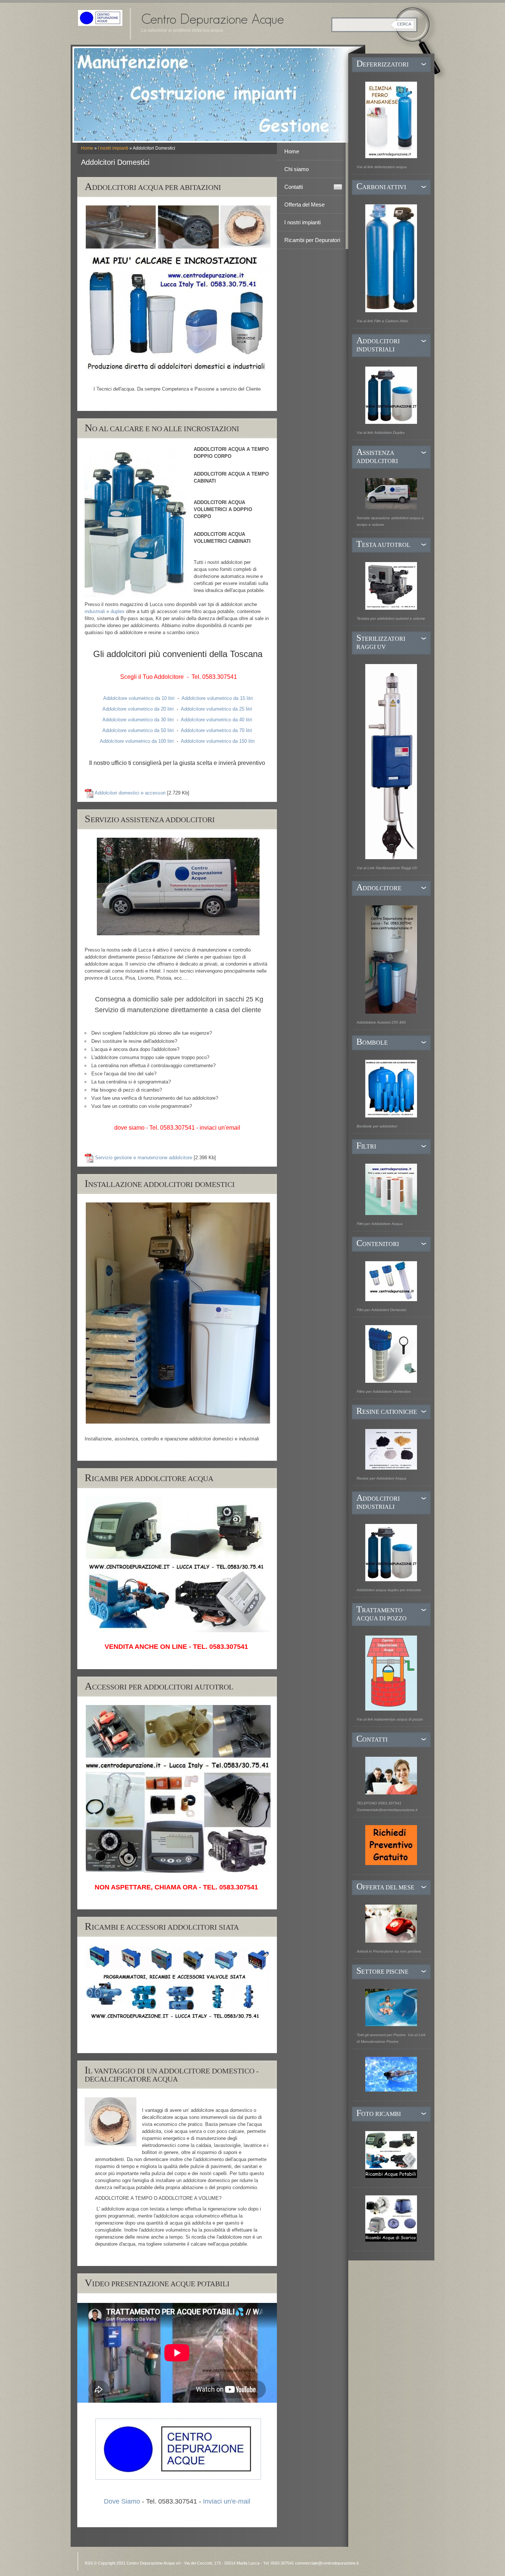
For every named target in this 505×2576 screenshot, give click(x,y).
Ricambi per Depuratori (312, 240)
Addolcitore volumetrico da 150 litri (218, 741)
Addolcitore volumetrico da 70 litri (216, 730)
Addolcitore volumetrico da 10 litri (139, 698)
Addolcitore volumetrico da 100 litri (137, 741)
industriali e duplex (105, 611)
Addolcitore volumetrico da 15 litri (217, 698)
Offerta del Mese (304, 205)
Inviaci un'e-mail (227, 2501)
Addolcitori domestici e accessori (130, 793)
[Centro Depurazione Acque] (100, 18)
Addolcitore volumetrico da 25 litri (216, 709)
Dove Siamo (122, 2501)
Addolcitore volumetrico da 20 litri (138, 709)
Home (87, 148)
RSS (89, 2563)
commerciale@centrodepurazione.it (327, 2563)
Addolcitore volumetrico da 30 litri (138, 720)
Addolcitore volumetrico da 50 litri (138, 730)
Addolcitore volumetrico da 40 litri (216, 720)
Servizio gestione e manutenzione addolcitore (144, 1158)
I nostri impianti (113, 148)
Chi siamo (296, 169)
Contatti (294, 187)
